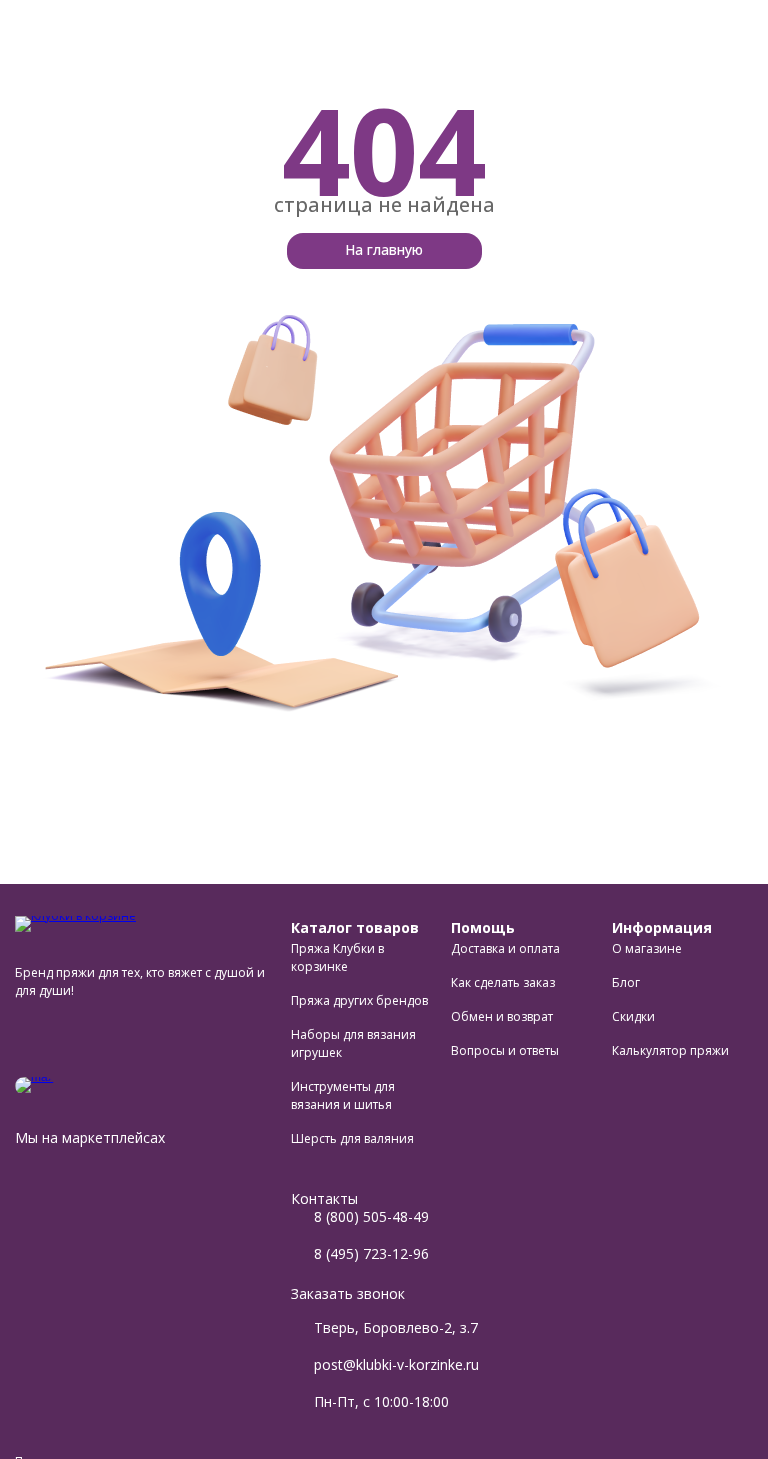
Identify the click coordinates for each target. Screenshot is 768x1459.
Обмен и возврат (502, 1016)
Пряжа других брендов (359, 1000)
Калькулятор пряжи (670, 1050)
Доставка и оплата (505, 948)
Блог (626, 982)
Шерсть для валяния (352, 1138)
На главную (384, 249)
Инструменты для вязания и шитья (343, 1095)
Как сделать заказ (503, 982)
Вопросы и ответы (505, 1050)
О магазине (647, 948)
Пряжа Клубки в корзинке (337, 957)
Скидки (633, 1016)
